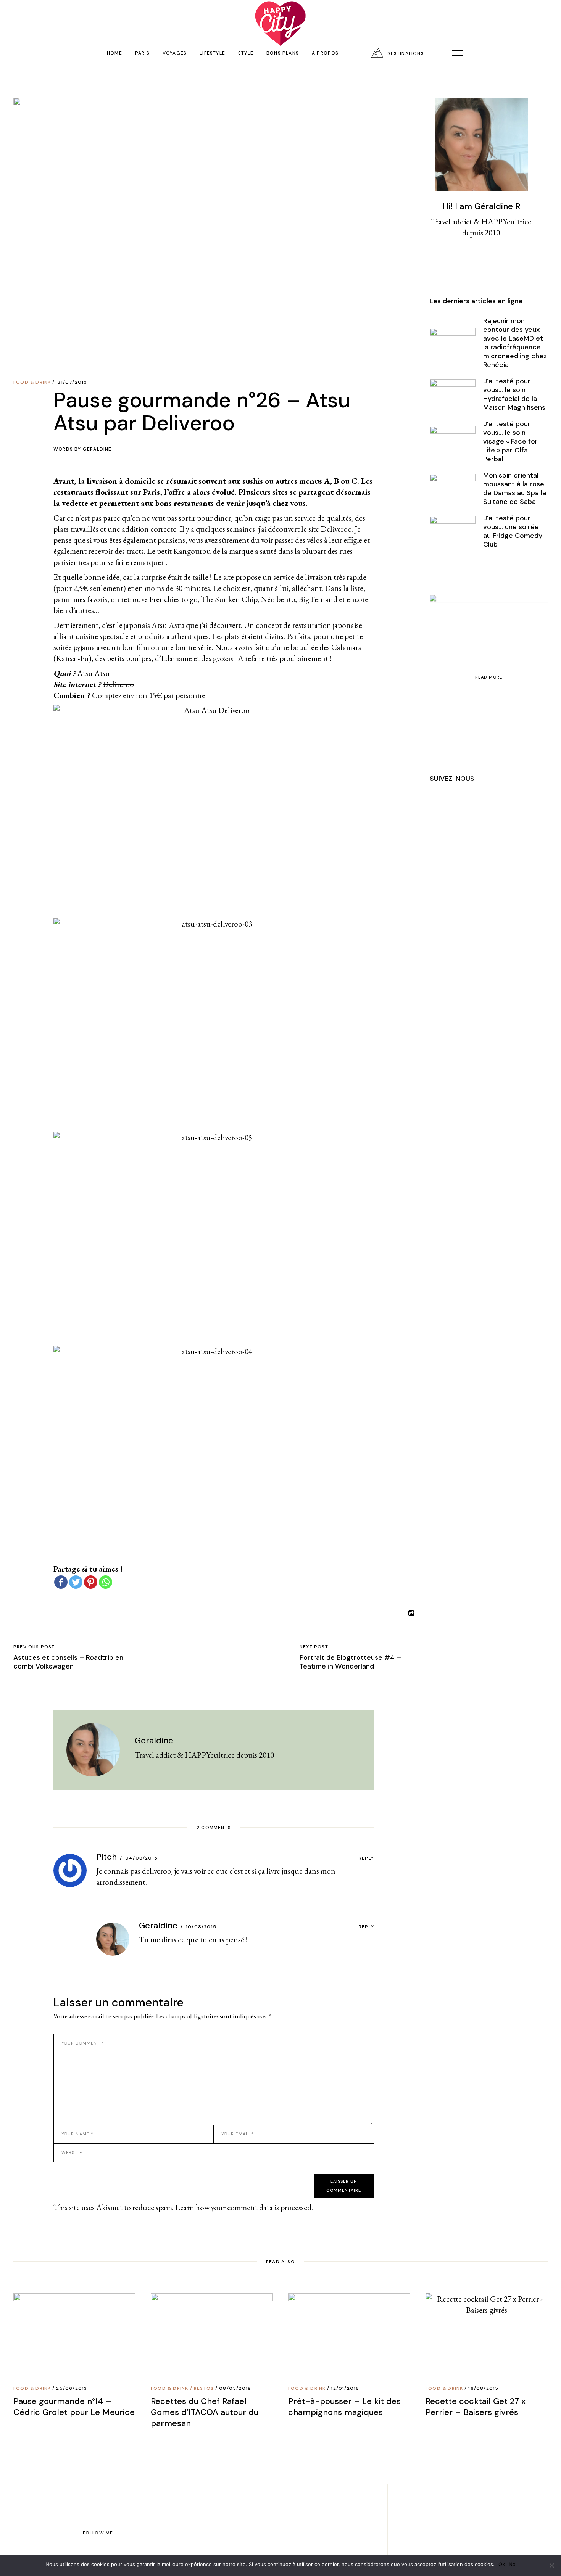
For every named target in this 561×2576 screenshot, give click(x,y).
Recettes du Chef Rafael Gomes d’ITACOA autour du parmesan (205, 2412)
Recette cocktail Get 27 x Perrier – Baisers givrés (476, 2407)
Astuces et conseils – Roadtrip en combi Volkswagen (68, 1662)
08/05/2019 (235, 2388)
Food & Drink (32, 382)
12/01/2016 (345, 2388)
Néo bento (278, 599)
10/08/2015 (201, 1927)
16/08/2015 (483, 2388)
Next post (314, 1647)
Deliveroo (118, 684)
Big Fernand (317, 599)
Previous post (34, 1647)
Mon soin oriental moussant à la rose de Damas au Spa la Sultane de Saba (515, 488)
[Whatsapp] (106, 1582)
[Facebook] (61, 1582)
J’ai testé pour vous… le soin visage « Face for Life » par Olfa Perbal (510, 441)
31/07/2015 (72, 382)
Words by (83, 449)
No (512, 2564)
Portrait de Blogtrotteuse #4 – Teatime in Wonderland (350, 1662)
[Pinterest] (91, 1582)
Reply (366, 1858)
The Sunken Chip (228, 599)
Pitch (106, 1857)
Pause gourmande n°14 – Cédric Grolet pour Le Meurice (74, 2407)
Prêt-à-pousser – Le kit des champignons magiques (344, 2407)
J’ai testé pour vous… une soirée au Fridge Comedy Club (513, 531)
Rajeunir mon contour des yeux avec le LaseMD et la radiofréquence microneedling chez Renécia (515, 343)
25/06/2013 (72, 2388)
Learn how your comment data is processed (243, 2207)
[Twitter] (76, 1582)
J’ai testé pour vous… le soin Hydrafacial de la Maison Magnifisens (514, 394)
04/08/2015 (141, 1858)
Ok (502, 2564)
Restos (204, 2388)
